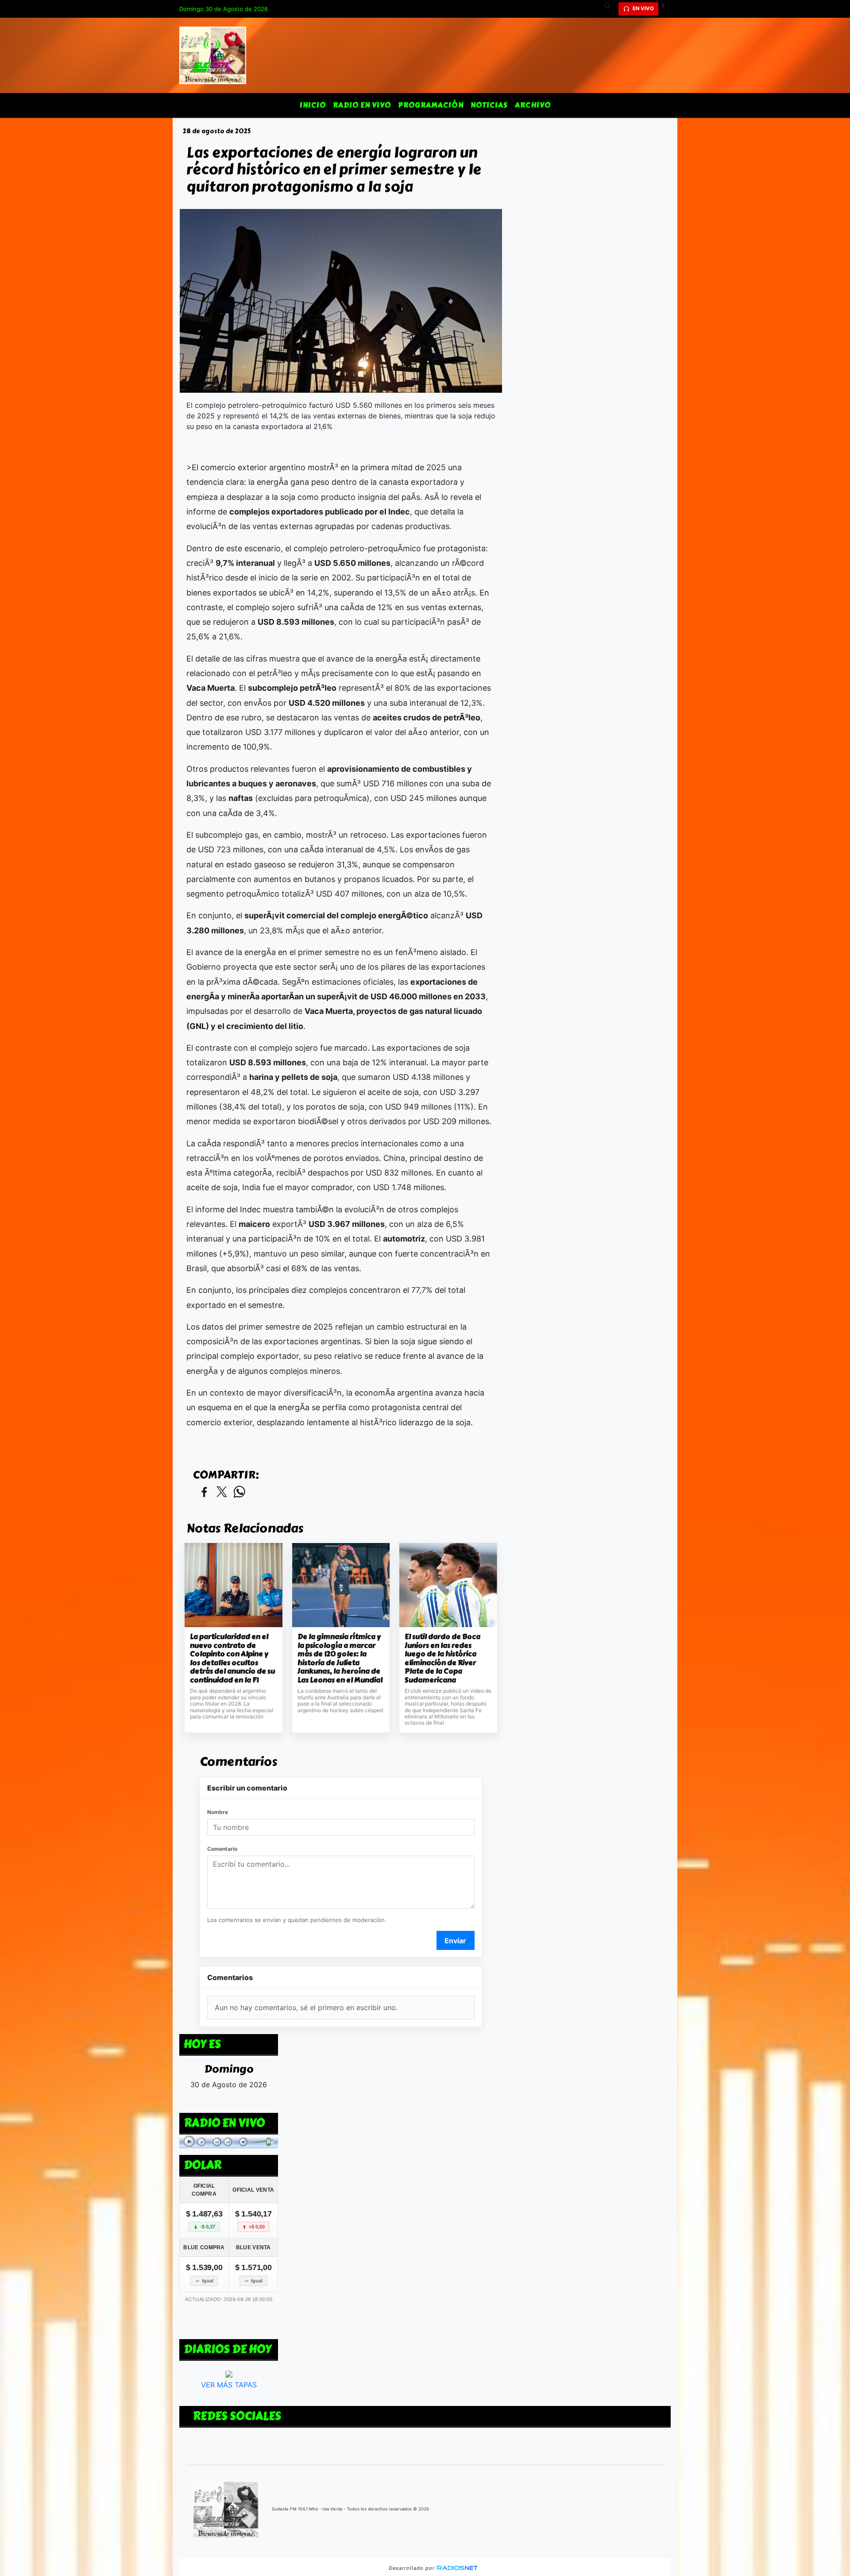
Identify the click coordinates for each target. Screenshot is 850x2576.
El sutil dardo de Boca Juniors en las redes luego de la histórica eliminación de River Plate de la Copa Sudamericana (442, 1658)
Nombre (218, 1812)
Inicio (313, 105)
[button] (610, 9)
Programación (431, 105)
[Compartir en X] (222, 1492)
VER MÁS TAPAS (229, 2385)
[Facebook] (666, 9)
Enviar (455, 1941)
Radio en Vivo (362, 105)
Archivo (533, 105)
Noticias (489, 105)
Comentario (222, 1849)
